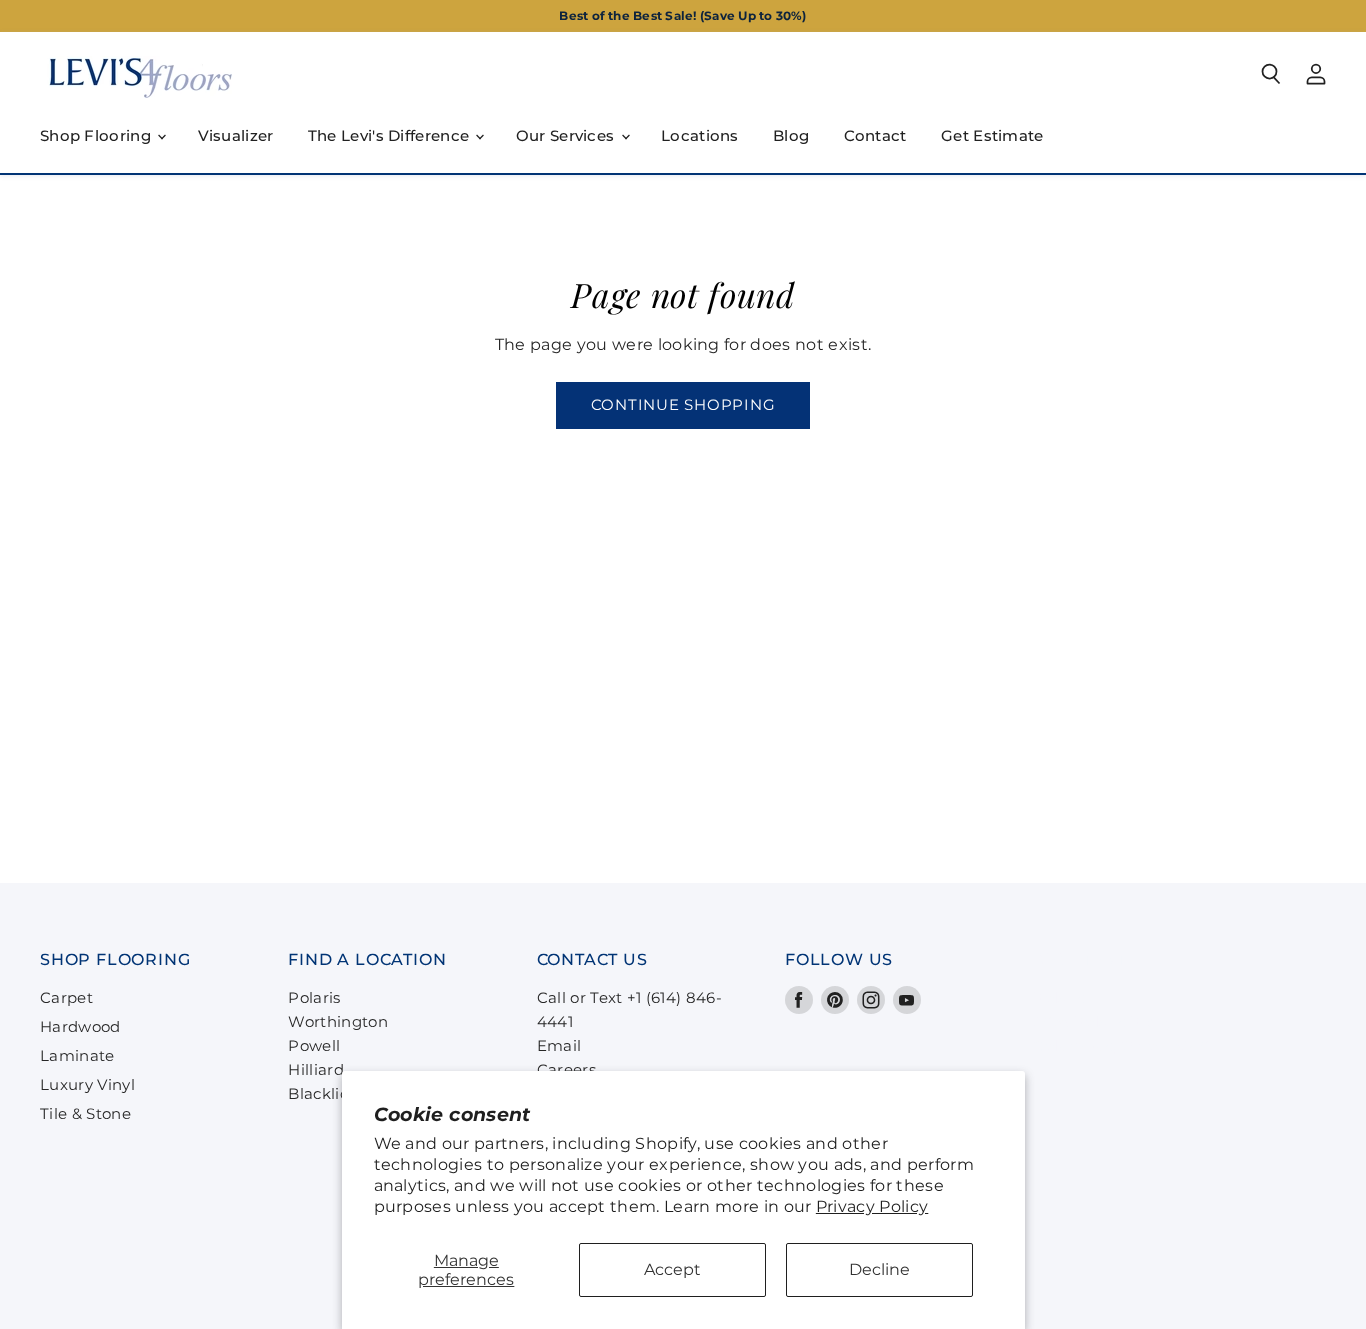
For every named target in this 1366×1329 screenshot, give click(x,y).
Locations (700, 135)
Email (559, 1045)
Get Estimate (992, 135)
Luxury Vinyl (87, 1084)
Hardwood (80, 1026)
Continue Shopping (683, 405)
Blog (791, 135)
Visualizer (236, 135)
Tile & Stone (85, 1113)
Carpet (66, 997)
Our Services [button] (567, 135)
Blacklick (322, 1093)
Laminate (77, 1055)
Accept (672, 1269)
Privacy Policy (872, 1206)
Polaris (314, 997)
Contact (875, 135)
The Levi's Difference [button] (391, 135)
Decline (879, 1269)
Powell (314, 1045)
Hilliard (316, 1069)
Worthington (338, 1021)
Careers (566, 1069)
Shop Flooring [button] (97, 135)
